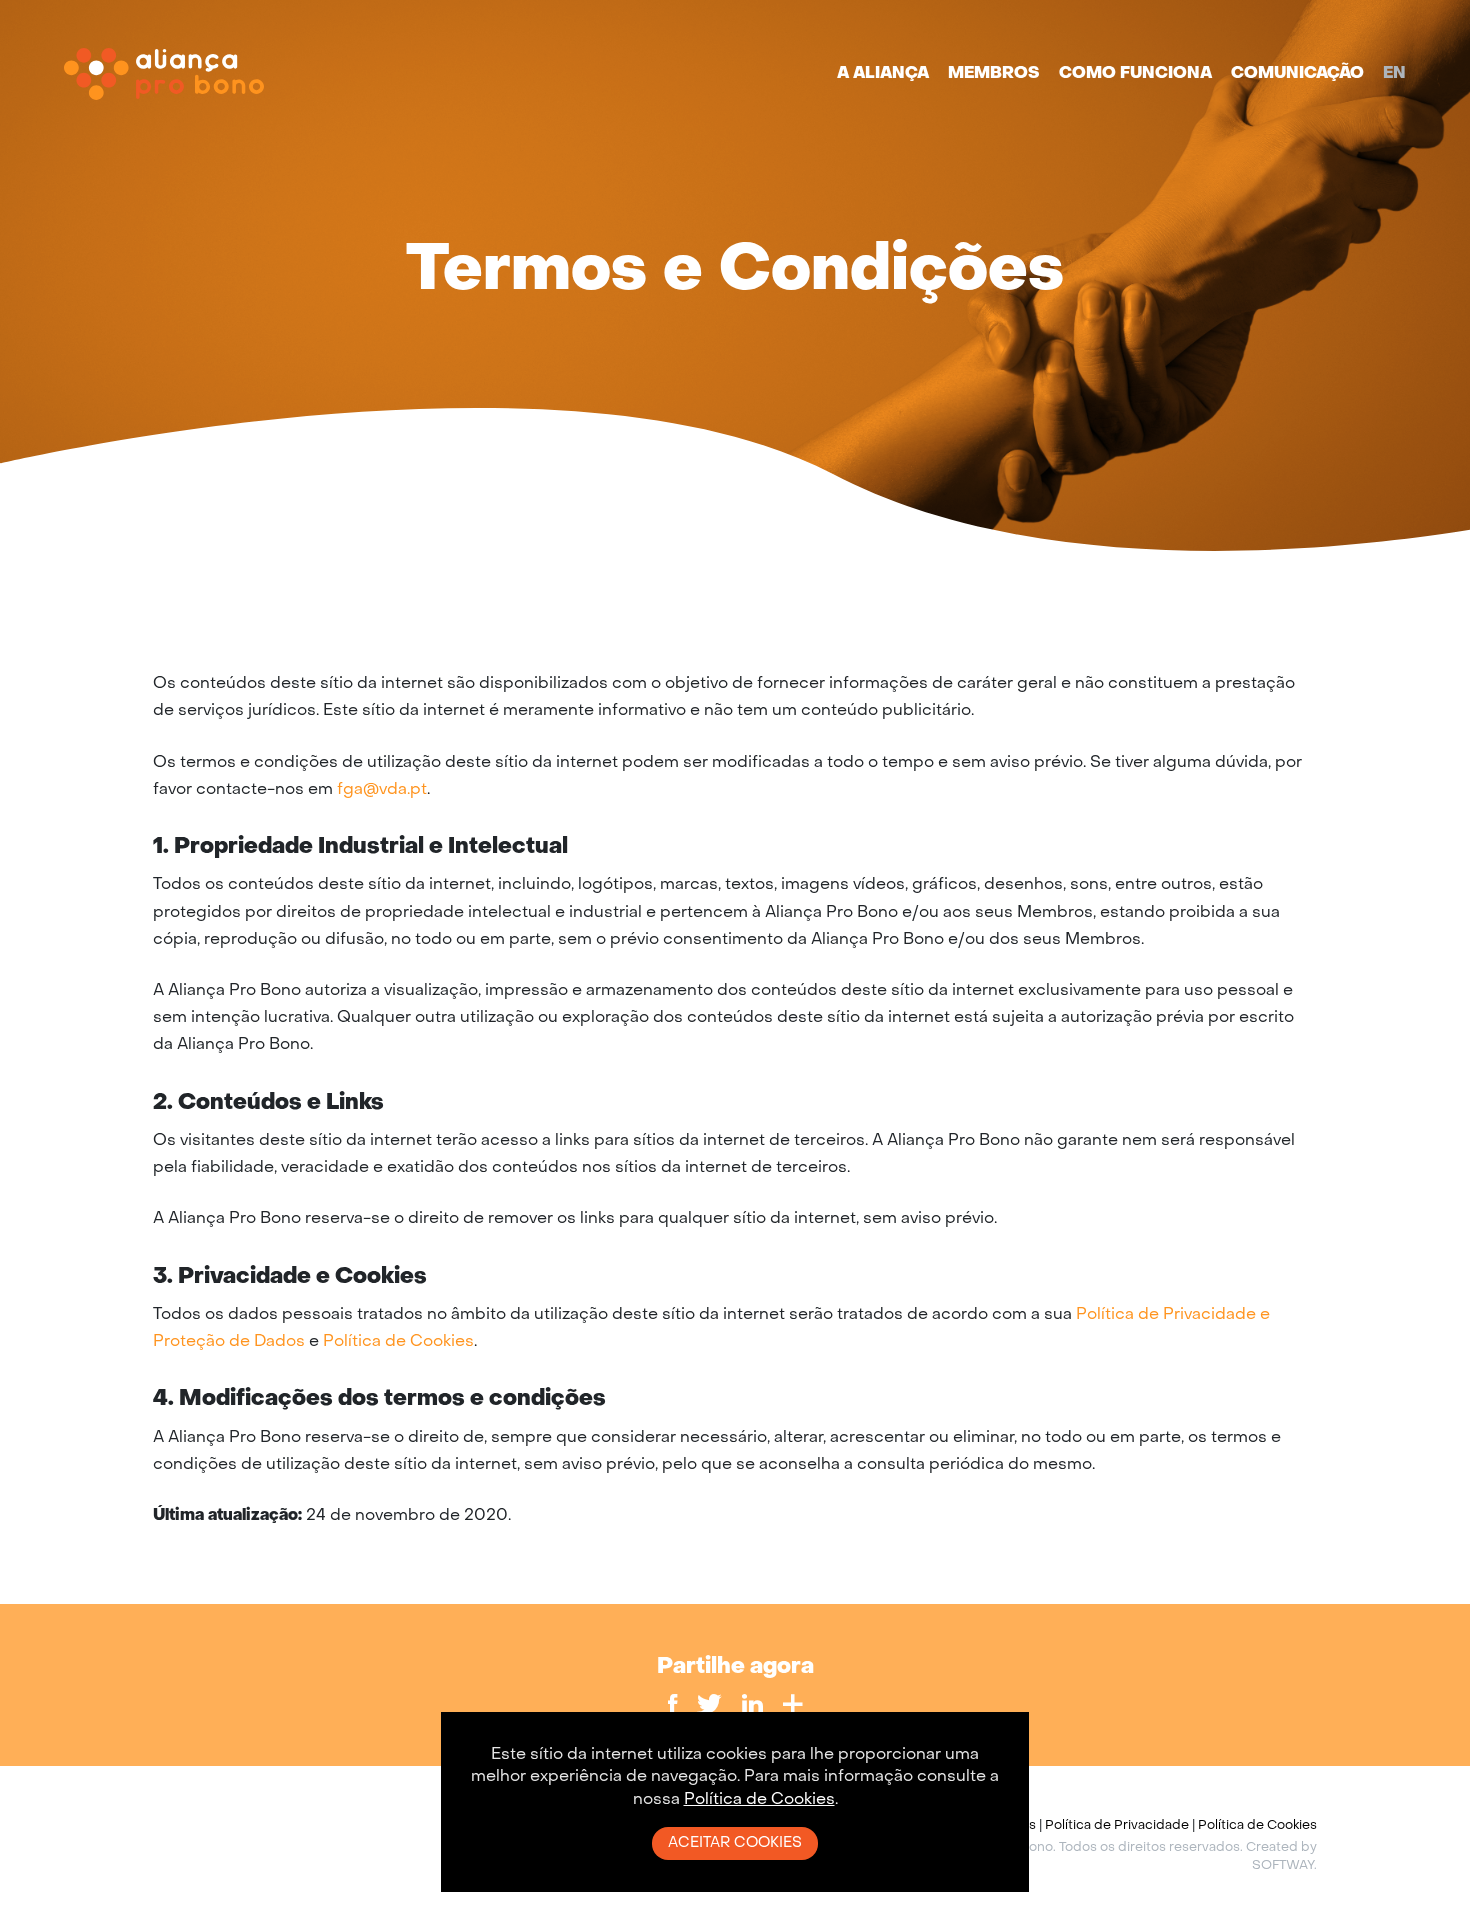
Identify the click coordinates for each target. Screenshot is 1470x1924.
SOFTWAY (1283, 1866)
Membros (994, 74)
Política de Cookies (398, 1342)
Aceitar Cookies (735, 1843)
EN (1394, 74)
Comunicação (1297, 74)
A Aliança (883, 74)
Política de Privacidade (1117, 1826)
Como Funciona (1135, 74)
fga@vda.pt (382, 790)
